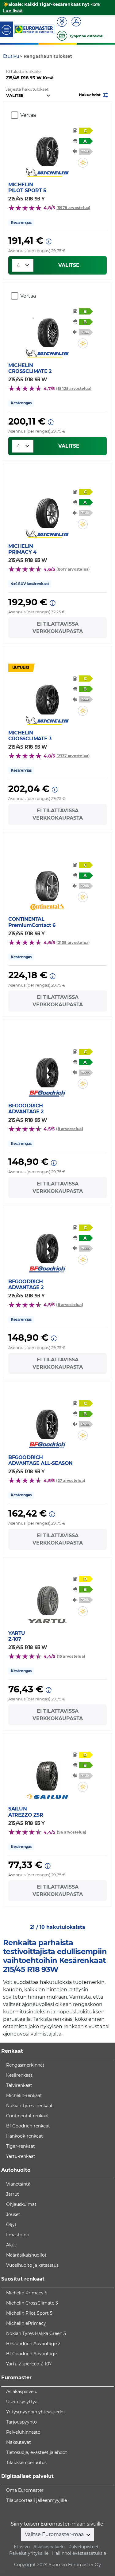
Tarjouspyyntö (21, 2422)
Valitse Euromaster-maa (55, 2534)
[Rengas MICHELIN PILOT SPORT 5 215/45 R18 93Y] (47, 148)
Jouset (13, 2214)
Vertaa (28, 115)
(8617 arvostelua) (73, 569)
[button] (94, 95)
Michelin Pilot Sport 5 (29, 2313)
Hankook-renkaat (25, 2136)
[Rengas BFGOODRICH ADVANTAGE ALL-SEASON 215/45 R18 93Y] (47, 1421)
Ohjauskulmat (21, 2204)
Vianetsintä (18, 2184)
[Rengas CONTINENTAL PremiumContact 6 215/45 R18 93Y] (47, 882)
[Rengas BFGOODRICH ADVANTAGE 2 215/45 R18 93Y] (47, 1245)
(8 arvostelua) (69, 1129)
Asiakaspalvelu (22, 2392)
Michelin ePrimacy (26, 2323)
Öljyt (11, 2225)
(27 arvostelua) (71, 1480)
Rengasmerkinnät (25, 2065)
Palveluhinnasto (23, 2432)
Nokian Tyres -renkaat (29, 2106)
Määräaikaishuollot (26, 2255)
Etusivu (22, 2547)
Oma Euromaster (25, 2490)
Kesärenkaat (19, 2075)
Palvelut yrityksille (29, 2553)
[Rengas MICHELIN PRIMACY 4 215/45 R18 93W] (47, 509)
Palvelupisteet (84, 2547)
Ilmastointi (18, 2235)
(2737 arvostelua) (73, 756)
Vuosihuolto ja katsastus (32, 2265)
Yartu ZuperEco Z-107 (29, 2364)
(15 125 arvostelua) (74, 388)
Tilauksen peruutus (26, 2463)
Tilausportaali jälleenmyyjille (36, 2500)
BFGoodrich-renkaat (28, 2126)
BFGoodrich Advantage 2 (33, 2344)
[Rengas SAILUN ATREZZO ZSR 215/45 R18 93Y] (47, 1772)
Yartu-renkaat (21, 2156)
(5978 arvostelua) (73, 208)
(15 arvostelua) (71, 1656)
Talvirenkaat (19, 2085)
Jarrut (13, 2194)
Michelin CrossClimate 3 (32, 2303)
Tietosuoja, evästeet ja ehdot (37, 2452)
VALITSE (69, 265)
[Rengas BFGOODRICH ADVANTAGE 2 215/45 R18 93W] (47, 1069)
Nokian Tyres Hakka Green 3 (36, 2333)
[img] (83, 163)
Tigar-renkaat (21, 2146)
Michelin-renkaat (24, 2095)
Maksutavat (19, 2442)
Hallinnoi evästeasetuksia (79, 2553)
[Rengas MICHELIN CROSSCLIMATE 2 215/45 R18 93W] (47, 329)
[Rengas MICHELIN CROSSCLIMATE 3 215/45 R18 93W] (47, 696)
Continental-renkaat (28, 2116)
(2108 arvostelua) (73, 942)
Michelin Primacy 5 (27, 2293)
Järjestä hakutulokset (27, 89)
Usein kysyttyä (22, 2402)
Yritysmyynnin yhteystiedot (36, 2412)
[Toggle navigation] (6, 29)
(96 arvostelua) (71, 1832)
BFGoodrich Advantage (31, 2354)
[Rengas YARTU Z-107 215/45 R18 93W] (47, 1597)
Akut (11, 2245)
